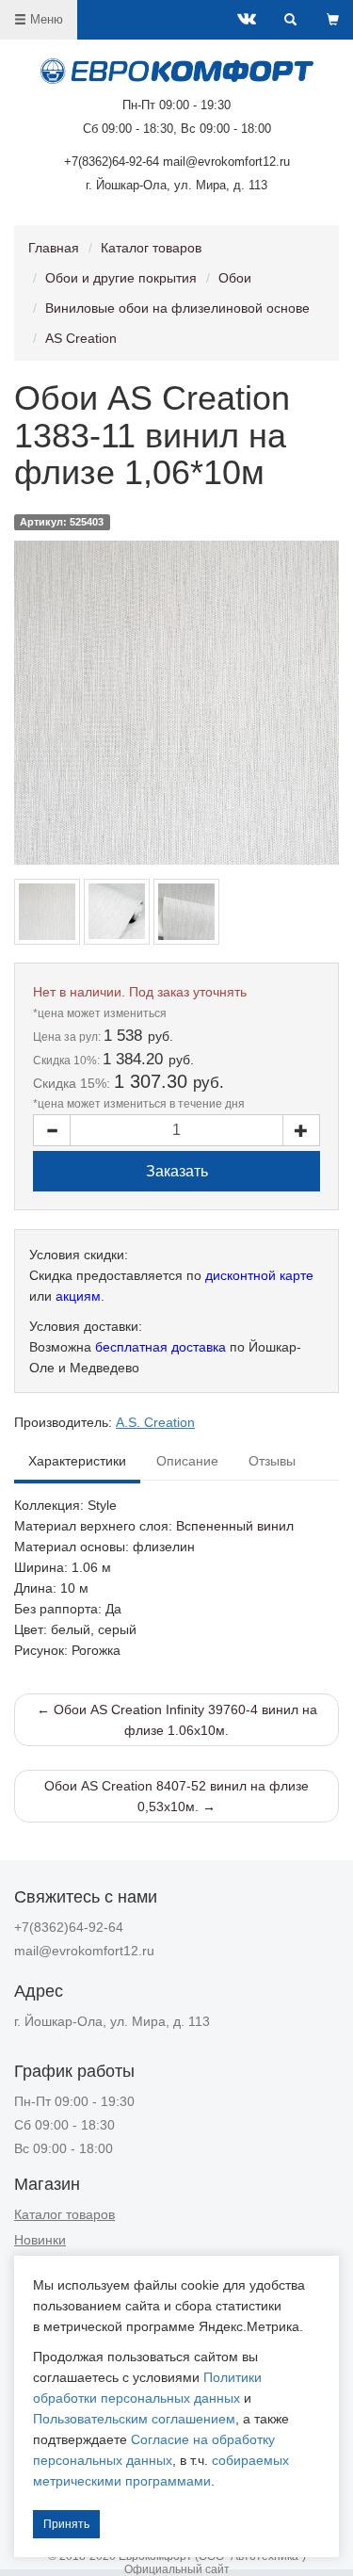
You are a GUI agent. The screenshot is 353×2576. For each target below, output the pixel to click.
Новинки (40, 2240)
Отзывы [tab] (272, 1461)
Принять (66, 2524)
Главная (54, 248)
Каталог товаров (151, 248)
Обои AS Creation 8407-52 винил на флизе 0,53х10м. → (176, 1796)
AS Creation (81, 338)
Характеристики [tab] (77, 1461)
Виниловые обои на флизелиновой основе (177, 308)
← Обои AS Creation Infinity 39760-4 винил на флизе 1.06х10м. (177, 1720)
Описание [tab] (187, 1461)
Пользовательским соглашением (134, 2419)
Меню (45, 19)
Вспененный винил (235, 1526)
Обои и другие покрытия (121, 278)
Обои (235, 278)
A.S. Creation (155, 1422)
